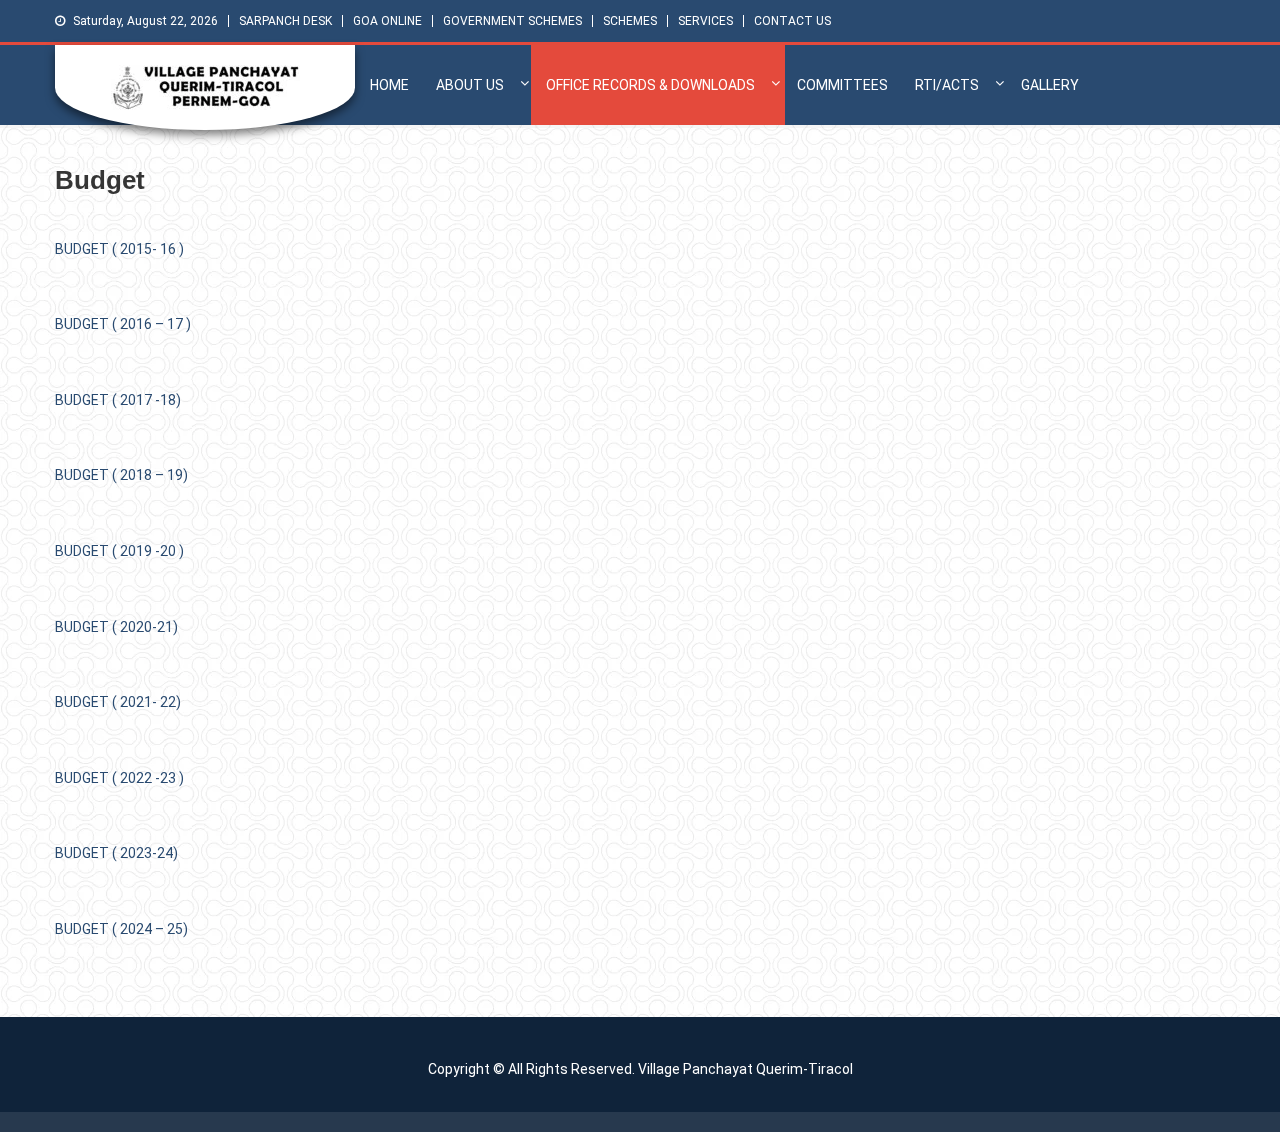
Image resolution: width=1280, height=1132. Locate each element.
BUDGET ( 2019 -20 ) (119, 551)
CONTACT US (792, 21)
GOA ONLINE (387, 21)
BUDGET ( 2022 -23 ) (119, 778)
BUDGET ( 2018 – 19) (121, 475)
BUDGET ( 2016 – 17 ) (123, 324)
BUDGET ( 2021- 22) (118, 702)
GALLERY (1050, 85)
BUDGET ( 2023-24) (116, 853)
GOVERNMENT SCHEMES (512, 21)
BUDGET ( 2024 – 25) (121, 929)
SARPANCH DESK (285, 21)
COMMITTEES (842, 85)
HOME (389, 85)
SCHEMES (630, 21)
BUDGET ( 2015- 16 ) (119, 249)
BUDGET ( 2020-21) (116, 627)
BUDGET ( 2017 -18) (118, 400)
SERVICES (705, 21)
